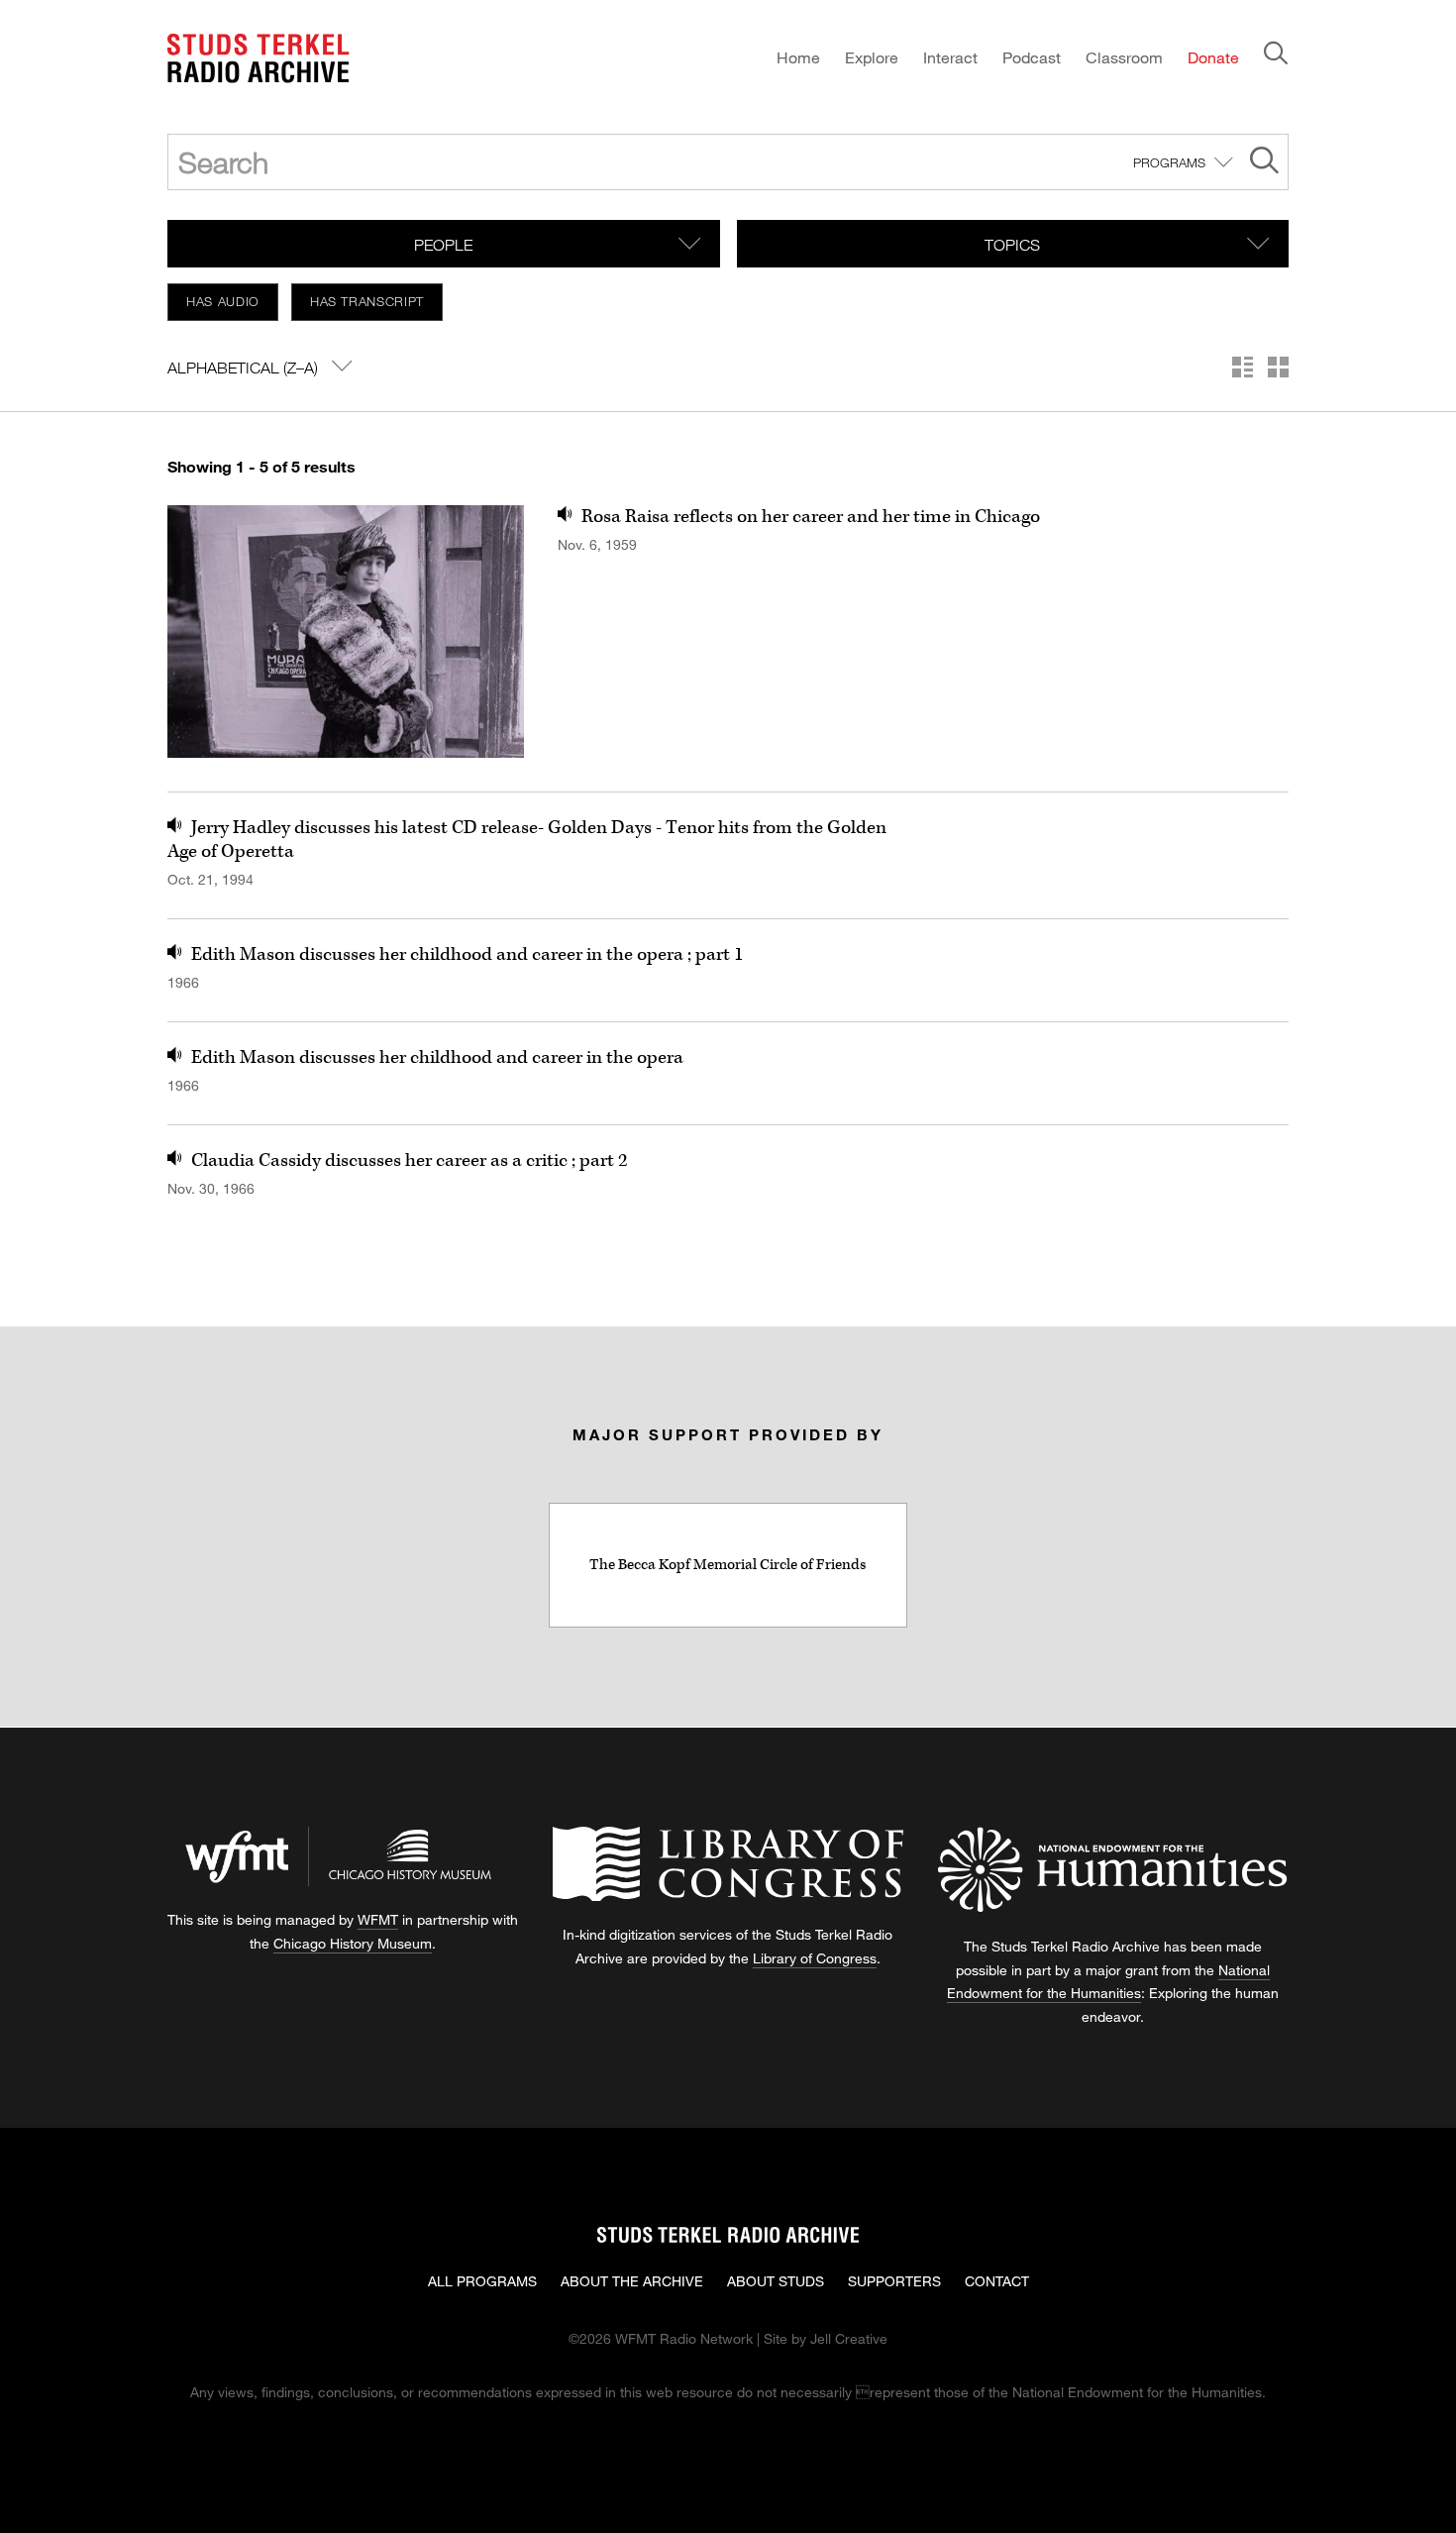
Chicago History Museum (353, 1943)
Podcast (1032, 57)
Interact (950, 57)
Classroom (1124, 57)
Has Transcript (367, 301)
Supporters (894, 2281)
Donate (1213, 57)
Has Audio (223, 301)
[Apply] (1264, 163)
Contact (997, 2281)
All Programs (482, 2281)
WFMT (378, 1919)
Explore (872, 57)
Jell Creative (849, 2338)
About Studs (776, 2281)
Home (798, 57)
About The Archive (632, 2281)
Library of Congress (815, 1958)
